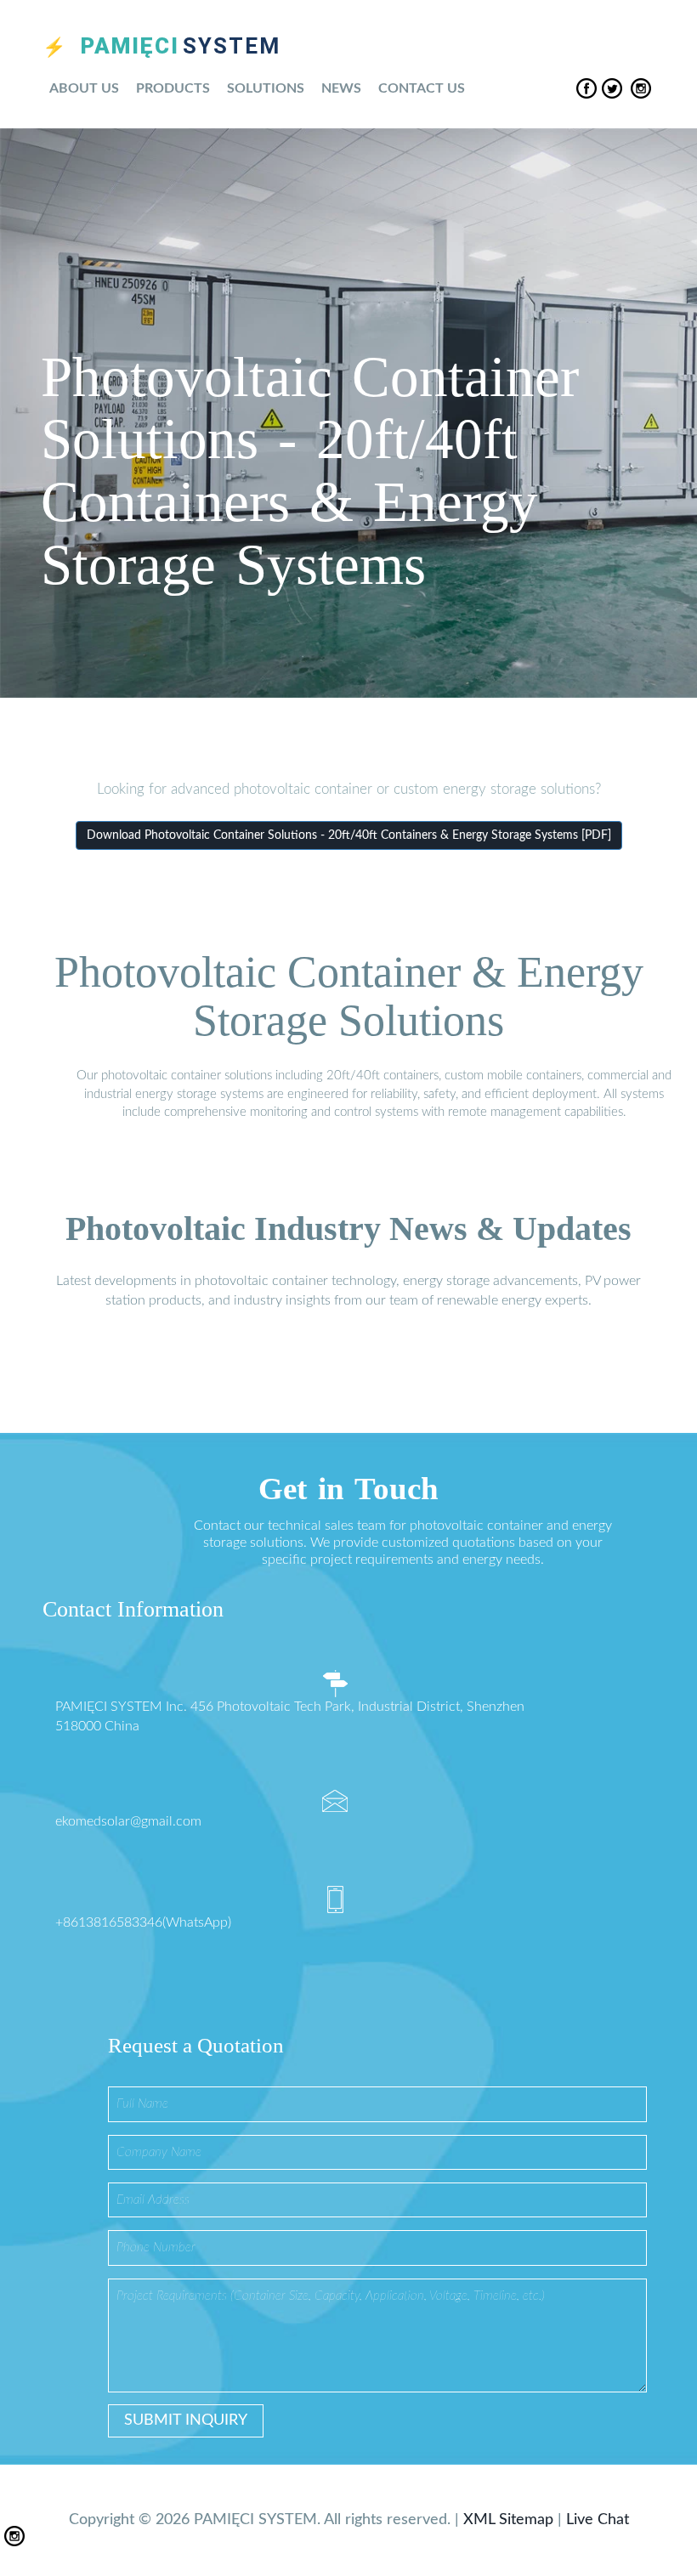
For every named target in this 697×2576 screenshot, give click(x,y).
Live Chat (598, 2520)
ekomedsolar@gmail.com (128, 1821)
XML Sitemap (508, 2520)
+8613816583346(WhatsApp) (143, 1922)
